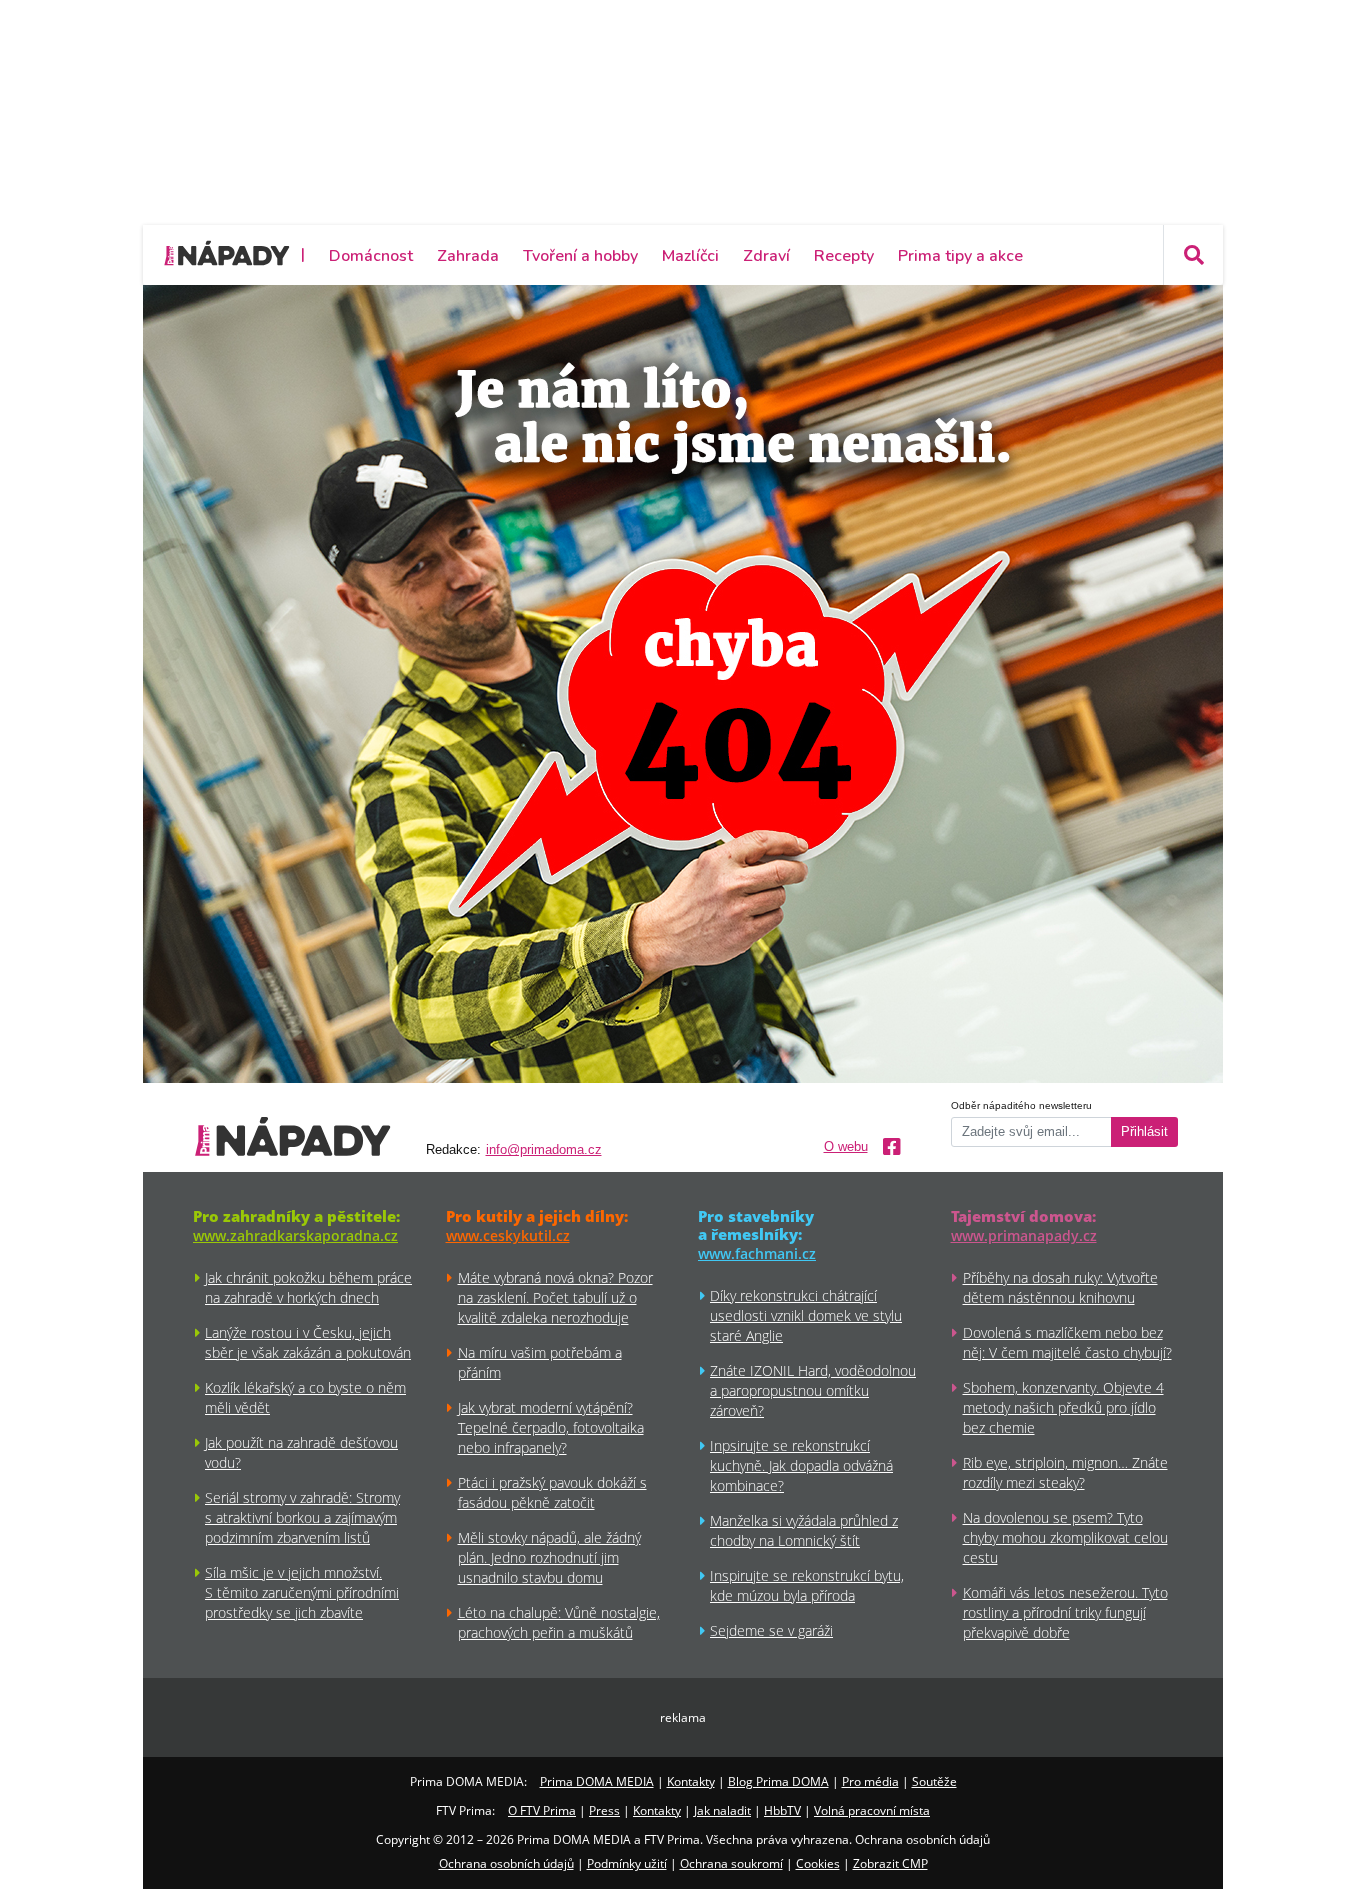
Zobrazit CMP (890, 1863)
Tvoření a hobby (580, 256)
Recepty (844, 256)
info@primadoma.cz (544, 1150)
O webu (846, 1147)
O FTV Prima (542, 1810)
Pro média (870, 1781)
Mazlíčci (690, 256)
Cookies (818, 1863)
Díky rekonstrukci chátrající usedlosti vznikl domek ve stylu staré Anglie (806, 1315)
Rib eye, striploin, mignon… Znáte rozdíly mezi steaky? (1065, 1472)
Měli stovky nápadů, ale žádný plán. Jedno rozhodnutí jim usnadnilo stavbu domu (549, 1557)
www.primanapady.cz (1024, 1235)
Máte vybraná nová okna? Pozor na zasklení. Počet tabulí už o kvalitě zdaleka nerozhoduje (555, 1297)
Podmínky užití (627, 1863)
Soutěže (934, 1781)
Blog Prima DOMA (778, 1781)
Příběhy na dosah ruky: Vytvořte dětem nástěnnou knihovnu (1060, 1287)
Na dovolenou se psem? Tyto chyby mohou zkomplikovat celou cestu (1065, 1537)
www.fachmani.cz (757, 1253)
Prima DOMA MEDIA (597, 1781)
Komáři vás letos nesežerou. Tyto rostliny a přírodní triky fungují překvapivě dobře (1065, 1612)
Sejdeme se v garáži (771, 1630)
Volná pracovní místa (872, 1810)
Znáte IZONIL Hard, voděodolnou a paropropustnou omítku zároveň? (813, 1390)
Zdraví (766, 256)
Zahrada (468, 256)
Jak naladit (722, 1810)
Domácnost (371, 256)
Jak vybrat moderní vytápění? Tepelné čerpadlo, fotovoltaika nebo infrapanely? (551, 1427)
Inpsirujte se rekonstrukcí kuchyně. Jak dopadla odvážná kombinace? (801, 1465)
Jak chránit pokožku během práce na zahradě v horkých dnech (308, 1287)
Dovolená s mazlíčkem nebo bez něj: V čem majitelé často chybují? (1067, 1342)
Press (604, 1810)
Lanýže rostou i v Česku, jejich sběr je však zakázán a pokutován (308, 1342)
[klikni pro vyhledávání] (1193, 255)
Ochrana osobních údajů (506, 1863)
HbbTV (782, 1810)
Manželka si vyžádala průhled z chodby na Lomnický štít (804, 1530)
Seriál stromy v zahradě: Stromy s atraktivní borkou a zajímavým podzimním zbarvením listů (302, 1517)
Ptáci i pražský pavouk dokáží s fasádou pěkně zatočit (552, 1492)
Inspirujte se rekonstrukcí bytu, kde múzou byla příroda (807, 1585)
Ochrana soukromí (731, 1863)
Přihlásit (1144, 1132)
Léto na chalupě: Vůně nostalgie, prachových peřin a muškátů (559, 1622)
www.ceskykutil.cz (508, 1235)
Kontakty (691, 1781)
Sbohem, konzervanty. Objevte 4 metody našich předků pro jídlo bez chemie (1063, 1407)
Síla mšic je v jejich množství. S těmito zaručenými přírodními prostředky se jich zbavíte (302, 1592)
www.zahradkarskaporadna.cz (295, 1235)
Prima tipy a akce (960, 256)
